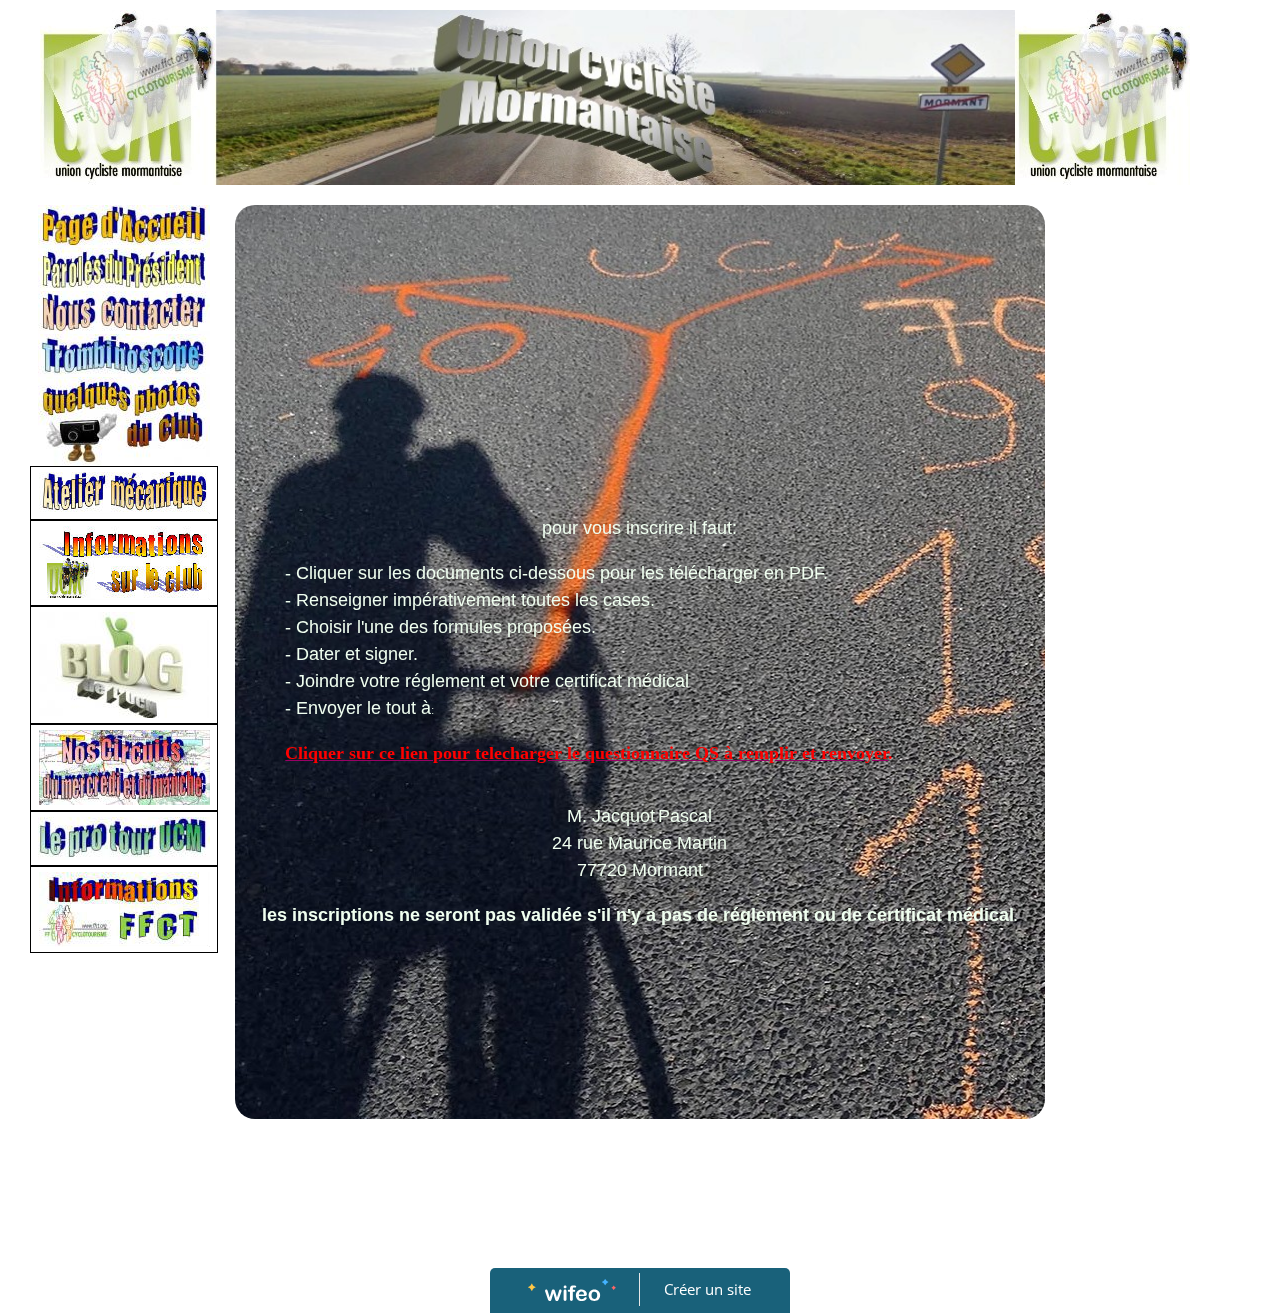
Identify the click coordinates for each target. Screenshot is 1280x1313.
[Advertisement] (639, 365)
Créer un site (707, 1289)
